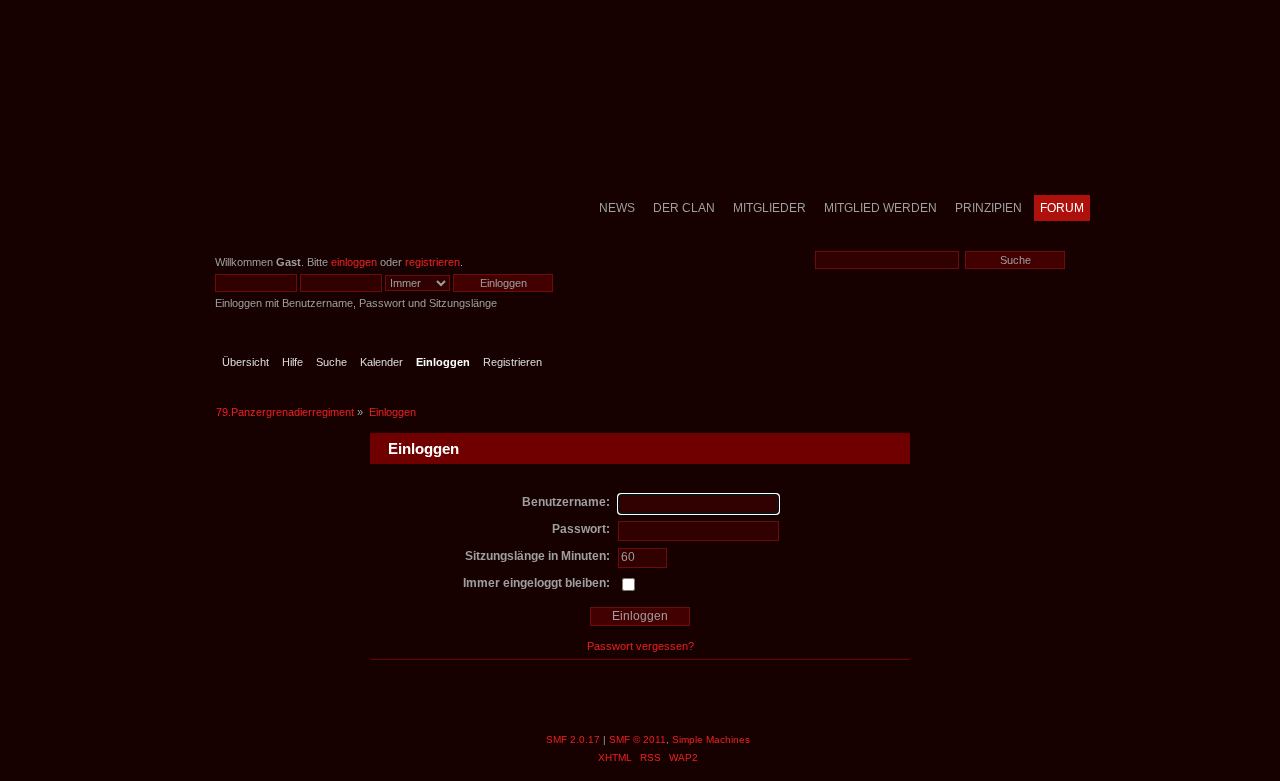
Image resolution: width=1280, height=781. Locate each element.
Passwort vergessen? (640, 646)
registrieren (432, 262)
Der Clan (684, 208)
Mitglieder (769, 208)
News (617, 208)
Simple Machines (711, 739)
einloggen (354, 262)
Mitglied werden (880, 208)
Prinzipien (988, 208)
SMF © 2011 (637, 739)
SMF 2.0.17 (573, 739)
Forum (1062, 208)
